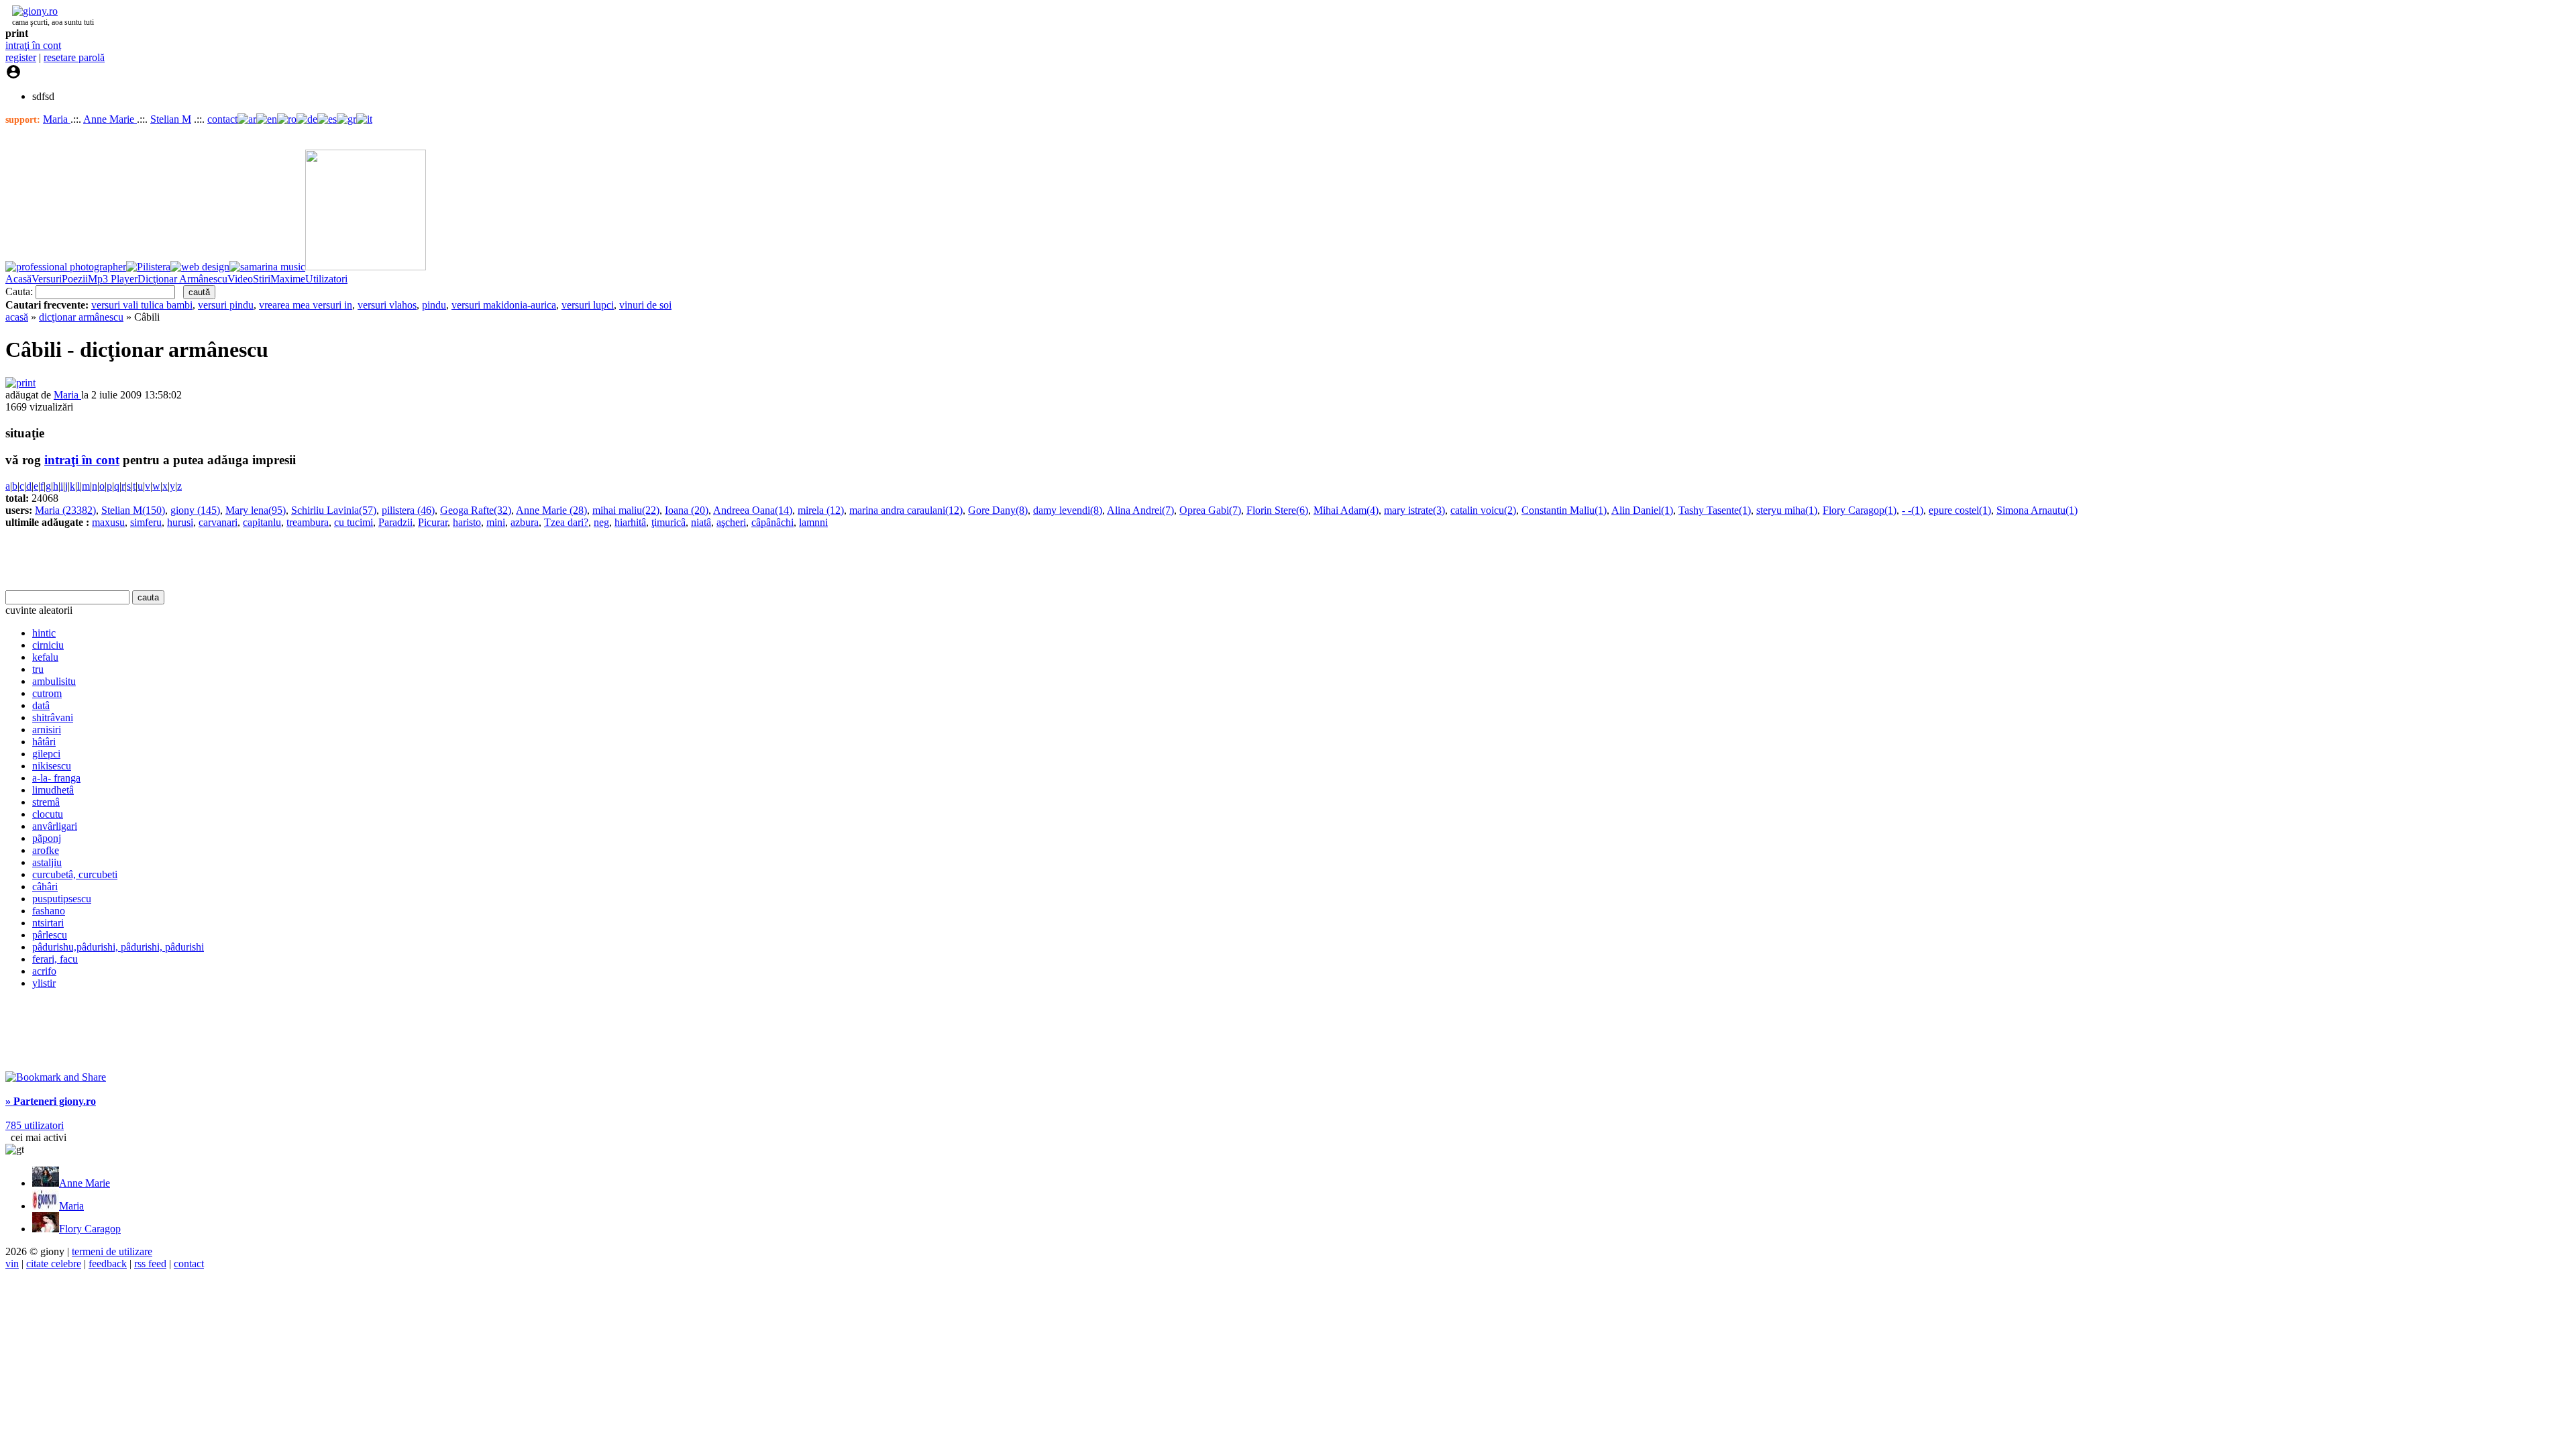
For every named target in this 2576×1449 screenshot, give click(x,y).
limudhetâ (53, 790)
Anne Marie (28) (551, 510)
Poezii (75, 279)
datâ (41, 705)
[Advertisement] (162, 559)
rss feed (150, 1264)
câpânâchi (772, 522)
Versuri (47, 279)
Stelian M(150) (133, 510)
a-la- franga (56, 778)
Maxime (288, 279)
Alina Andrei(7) (1140, 510)
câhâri (45, 887)
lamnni (813, 522)
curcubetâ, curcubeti (75, 874)
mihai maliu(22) (626, 510)
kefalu (45, 657)
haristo (467, 522)
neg (601, 522)
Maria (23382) (65, 510)
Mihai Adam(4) (1346, 510)
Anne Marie (110, 119)
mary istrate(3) (1414, 510)
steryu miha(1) (1787, 510)
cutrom (47, 693)
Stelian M (171, 119)
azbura (525, 522)
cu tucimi (354, 522)
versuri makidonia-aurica (504, 305)
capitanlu (262, 522)
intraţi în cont (33, 45)
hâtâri (44, 742)
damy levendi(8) (1068, 510)
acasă (17, 317)
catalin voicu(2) (1483, 510)
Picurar (433, 522)
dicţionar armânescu (81, 317)
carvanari (218, 522)
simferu (146, 522)
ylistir (44, 983)
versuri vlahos (387, 305)
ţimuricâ (668, 522)
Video (240, 279)
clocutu (48, 814)
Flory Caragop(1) (1860, 510)
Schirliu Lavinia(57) (334, 510)
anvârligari (55, 826)
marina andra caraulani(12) (906, 510)
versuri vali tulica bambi (142, 305)
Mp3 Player (113, 279)
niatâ (701, 522)
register (21, 57)
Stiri (262, 279)
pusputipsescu (62, 899)
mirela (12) (821, 510)
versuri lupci (588, 305)
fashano (49, 911)
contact (222, 119)
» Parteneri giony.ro (51, 1101)
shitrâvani (53, 717)
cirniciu (48, 645)
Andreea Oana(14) (753, 510)
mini (496, 522)
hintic (44, 633)
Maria (57, 119)
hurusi (180, 522)
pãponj (47, 838)
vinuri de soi (645, 305)
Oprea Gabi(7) (1210, 510)
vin (12, 1264)
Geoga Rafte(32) (476, 510)
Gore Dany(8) (998, 510)
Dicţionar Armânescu (182, 279)
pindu (434, 305)
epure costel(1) (1960, 510)
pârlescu (50, 935)
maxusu (108, 522)
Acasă (18, 279)
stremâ (46, 802)
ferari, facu (55, 959)
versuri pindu (226, 305)
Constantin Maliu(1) (1564, 510)
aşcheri (731, 522)
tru (38, 669)
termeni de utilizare (112, 1251)
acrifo (44, 971)
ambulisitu (54, 681)
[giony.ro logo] (32, 11)
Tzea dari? (566, 522)
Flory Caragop (90, 1229)
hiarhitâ (630, 522)
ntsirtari (48, 923)
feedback (108, 1264)
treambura (308, 522)
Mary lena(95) (256, 510)
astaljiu (47, 862)
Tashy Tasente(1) (1715, 510)
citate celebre (54, 1264)
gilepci (46, 754)
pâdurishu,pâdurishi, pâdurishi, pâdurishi (118, 947)
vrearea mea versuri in (306, 305)
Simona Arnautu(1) (2037, 510)
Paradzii (395, 522)
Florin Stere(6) (1277, 510)
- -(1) (1913, 510)
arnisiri (47, 730)
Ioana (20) (687, 510)
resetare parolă (74, 57)
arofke (46, 850)
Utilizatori (326, 279)
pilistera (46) (408, 510)
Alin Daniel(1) (1642, 510)
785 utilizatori (35, 1125)
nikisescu (52, 766)
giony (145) (195, 510)
